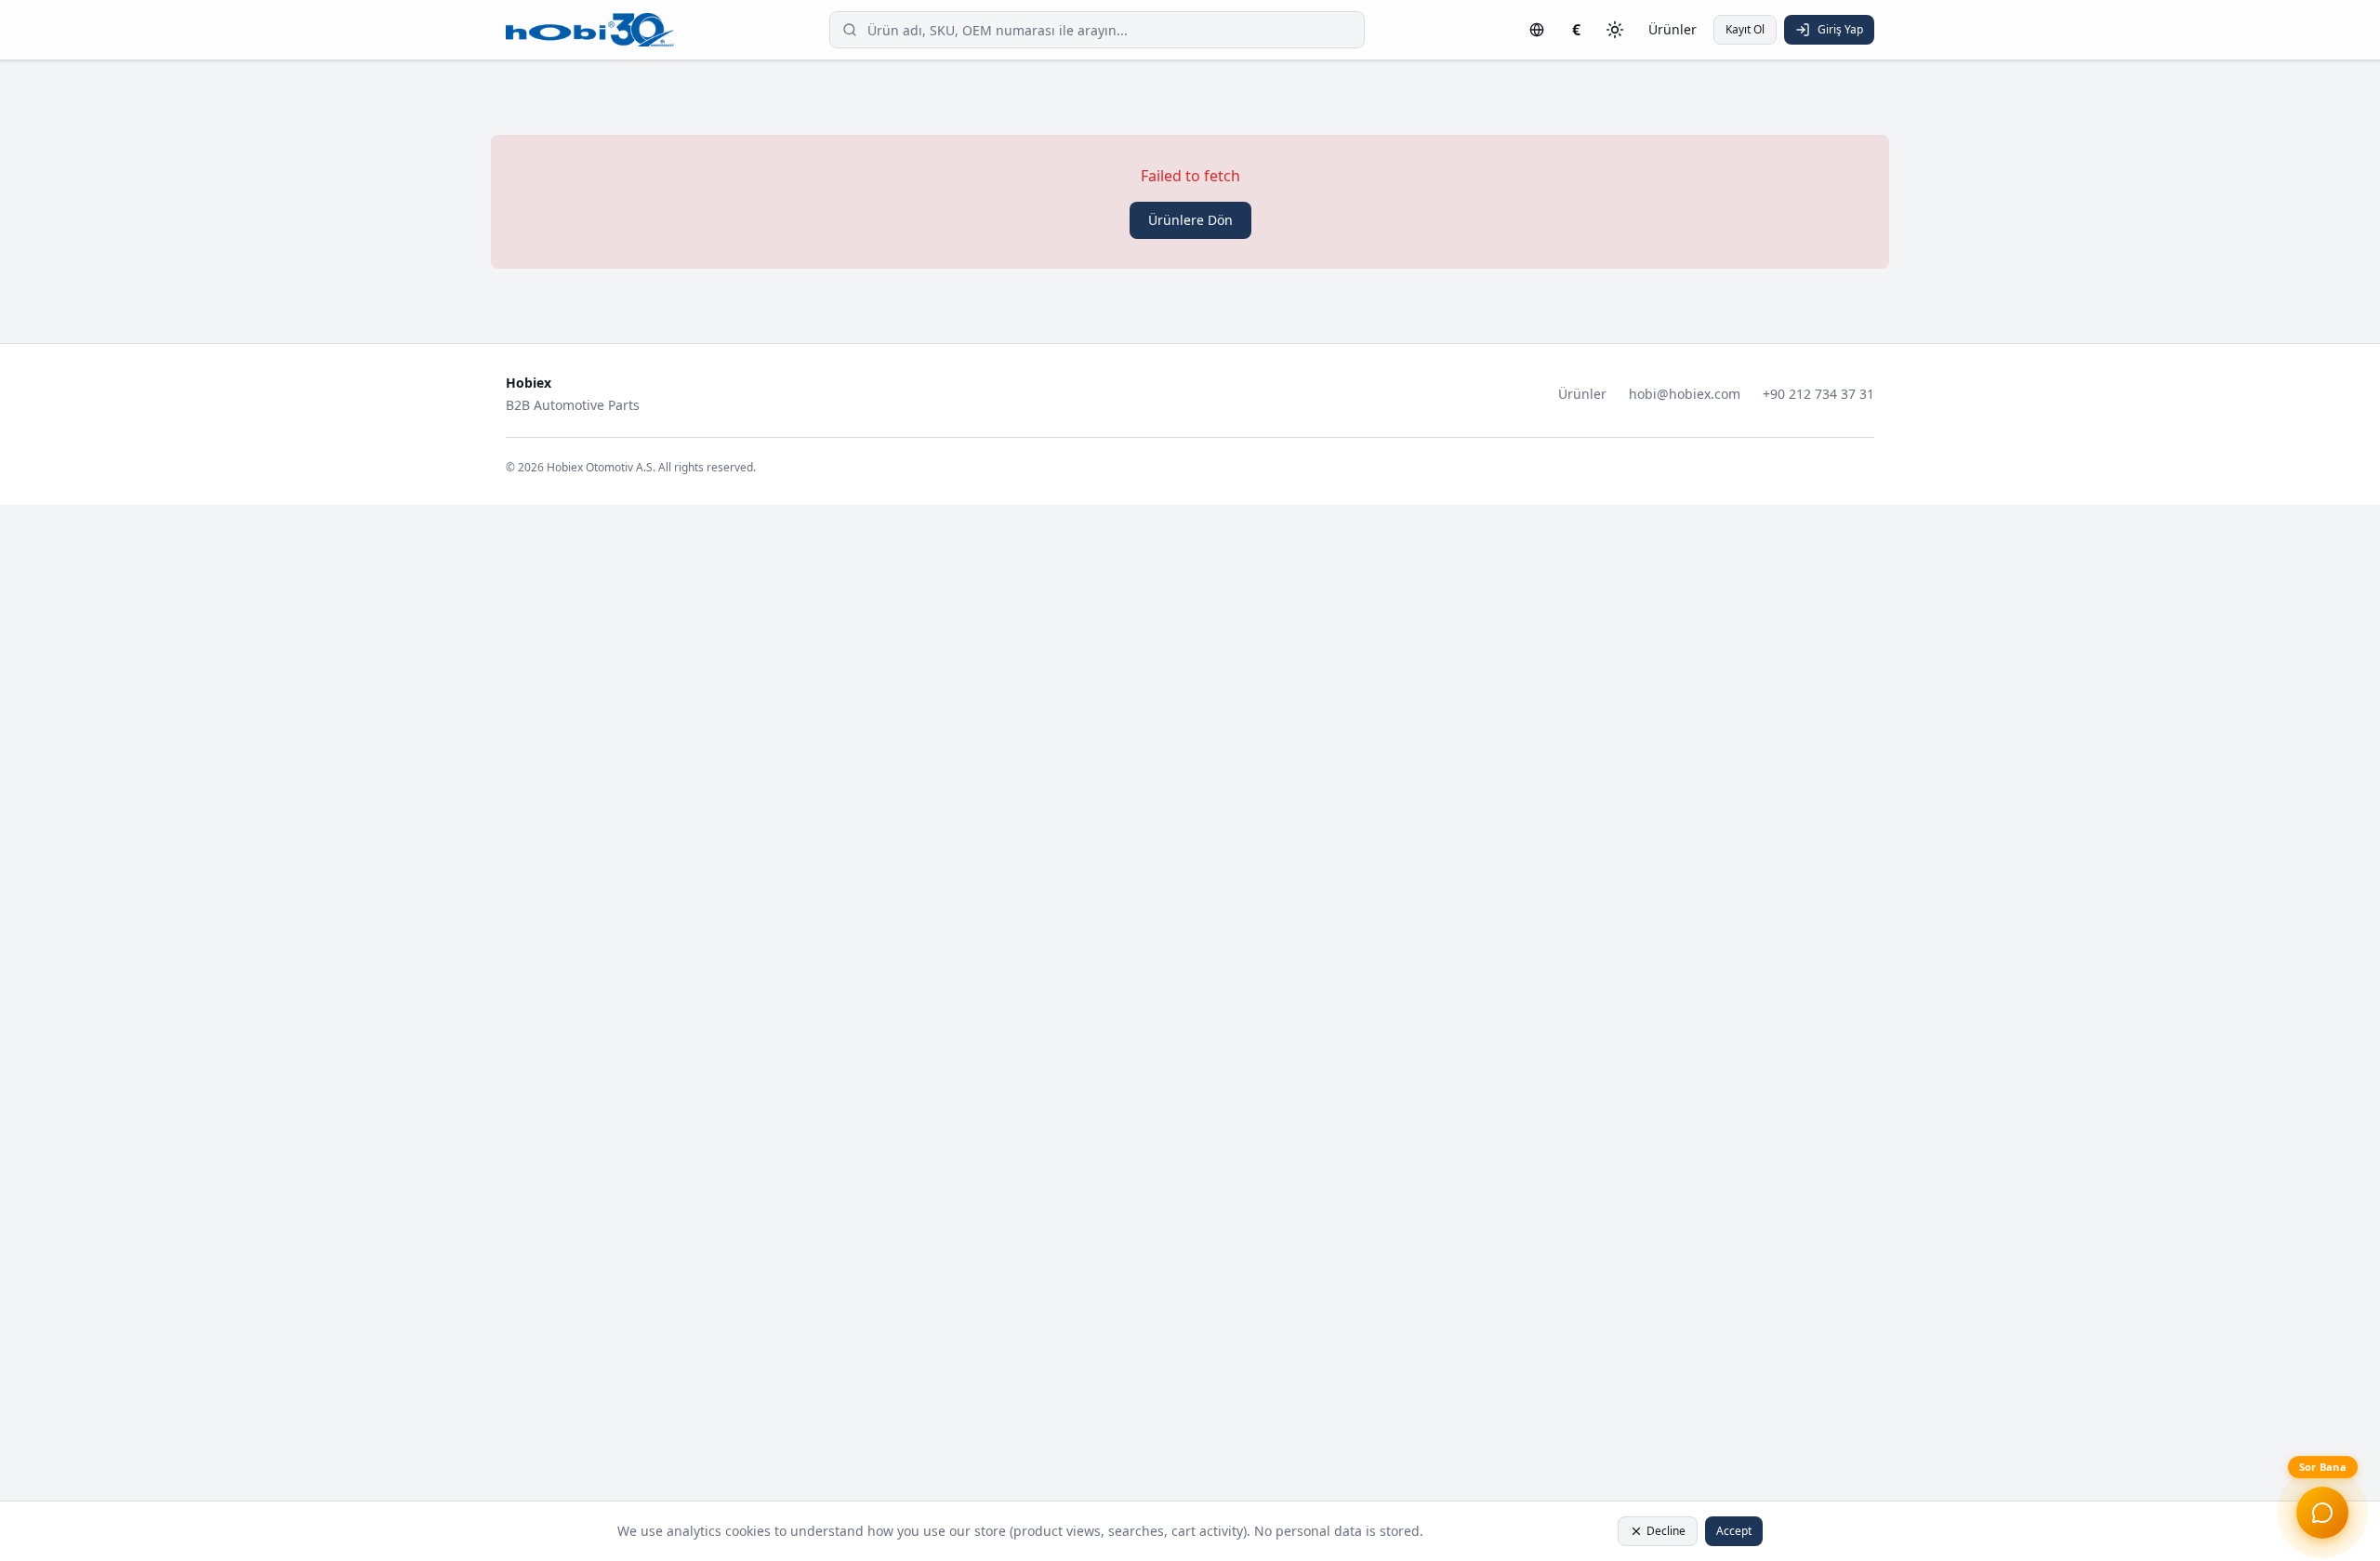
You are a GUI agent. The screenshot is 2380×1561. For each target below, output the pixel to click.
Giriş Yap (1840, 29)
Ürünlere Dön (1190, 220)
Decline (1666, 1531)
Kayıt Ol (1745, 29)
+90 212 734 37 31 (1818, 394)
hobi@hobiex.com (1685, 394)
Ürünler (1673, 29)
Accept (1734, 1531)
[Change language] (1537, 30)
